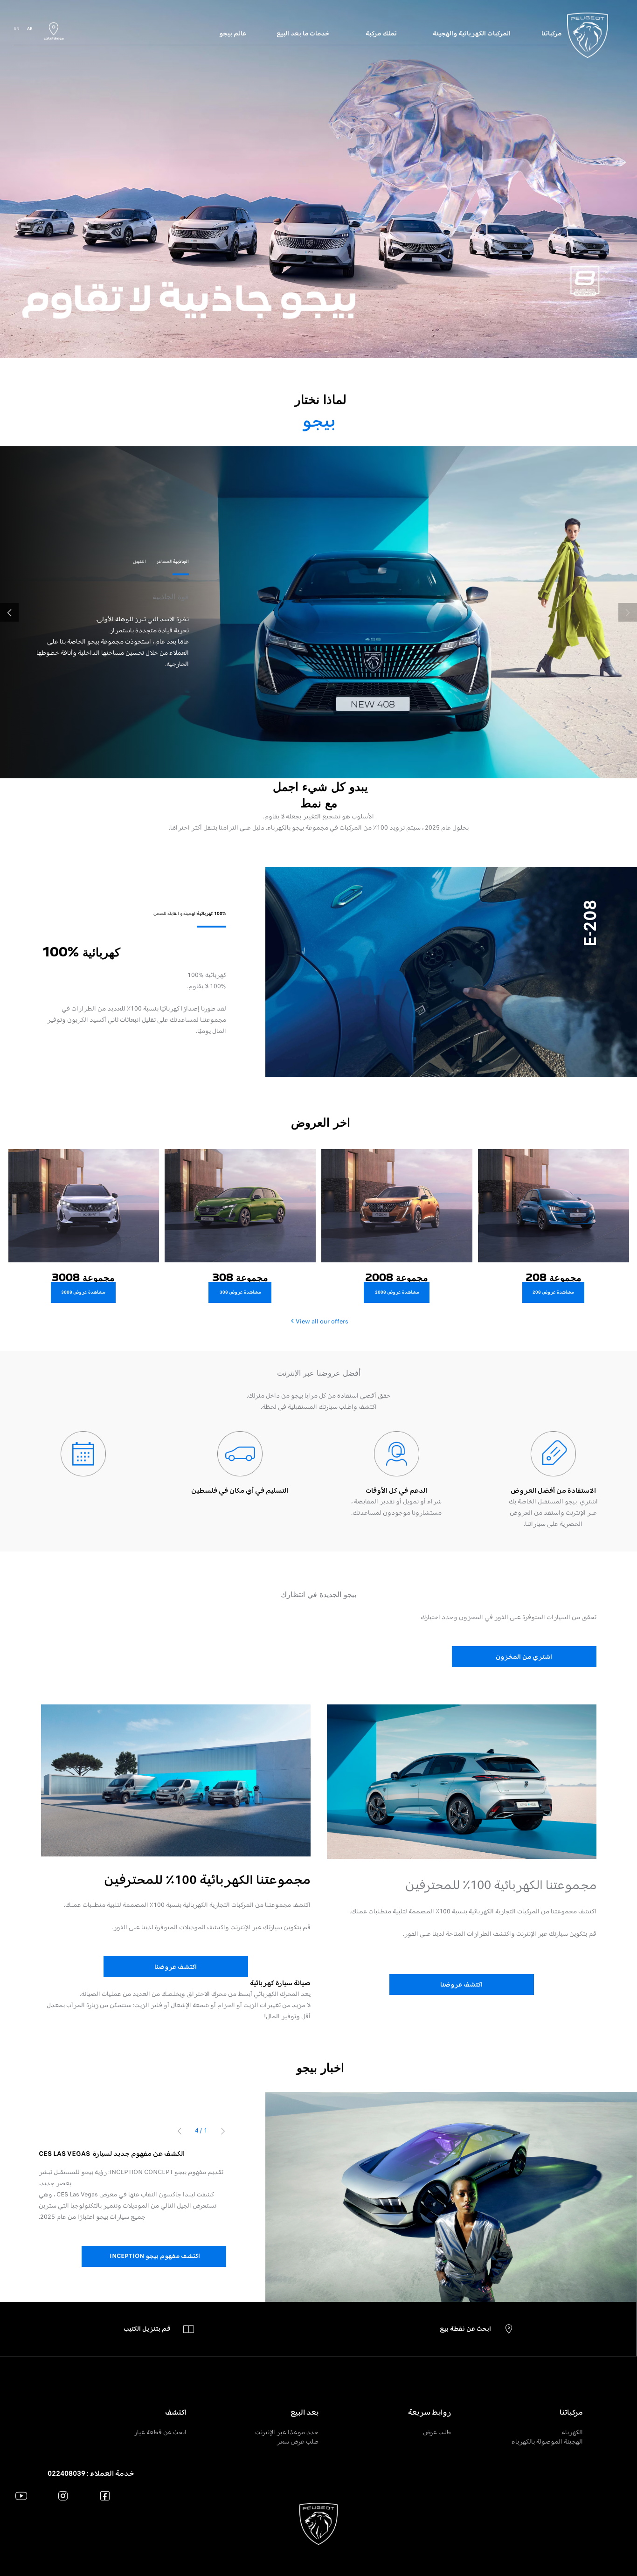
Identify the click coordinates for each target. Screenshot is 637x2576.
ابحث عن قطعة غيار (160, 2432)
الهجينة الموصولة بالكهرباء (547, 2441)
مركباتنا (571, 2412)
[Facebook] (105, 2496)
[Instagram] (63, 2496)
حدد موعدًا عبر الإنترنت (287, 2432)
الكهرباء (572, 2432)
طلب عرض (437, 2432)
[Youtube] (21, 2496)
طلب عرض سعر (298, 2441)
